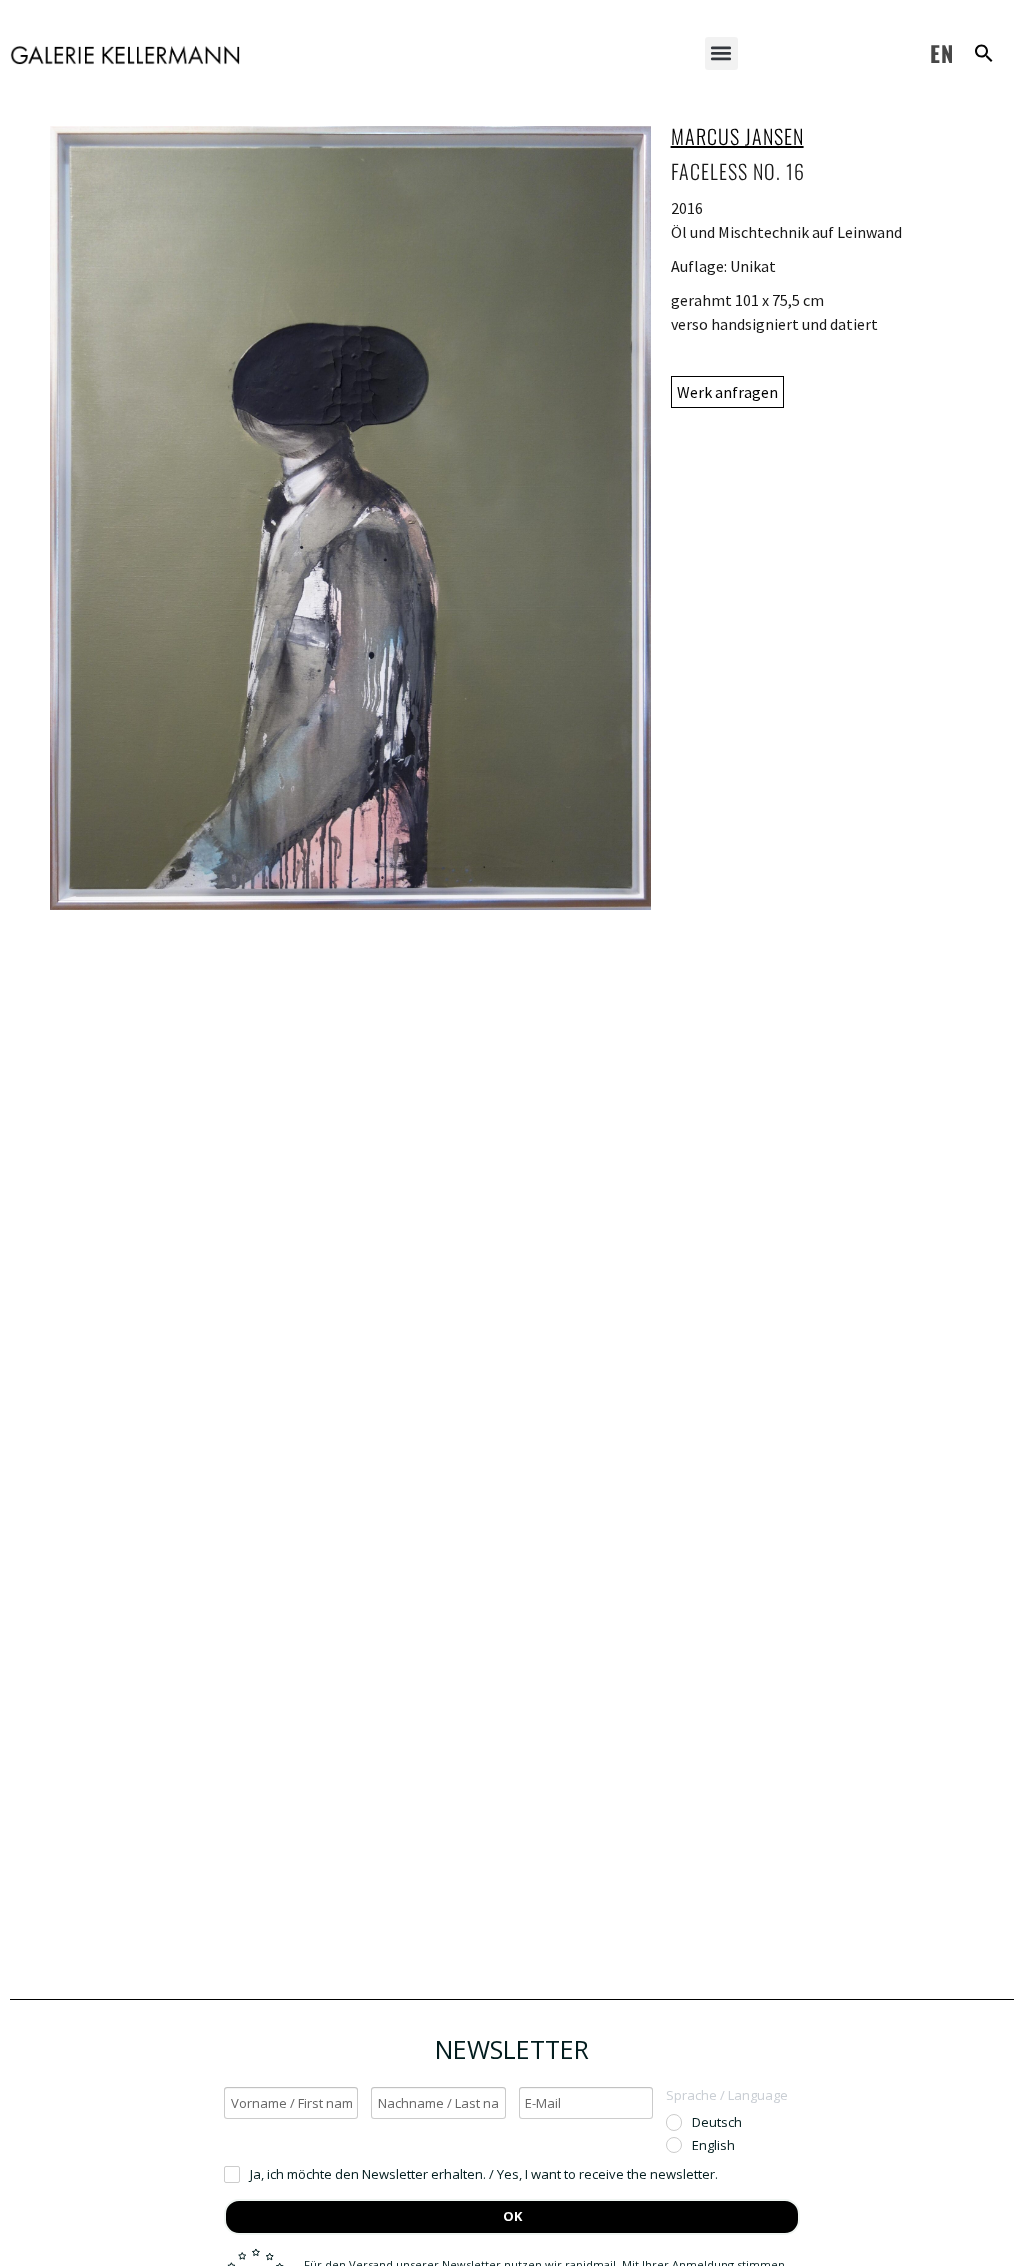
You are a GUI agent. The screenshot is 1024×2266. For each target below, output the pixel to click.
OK (512, 2216)
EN (942, 53)
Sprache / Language (727, 2095)
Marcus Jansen (737, 136)
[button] (721, 53)
